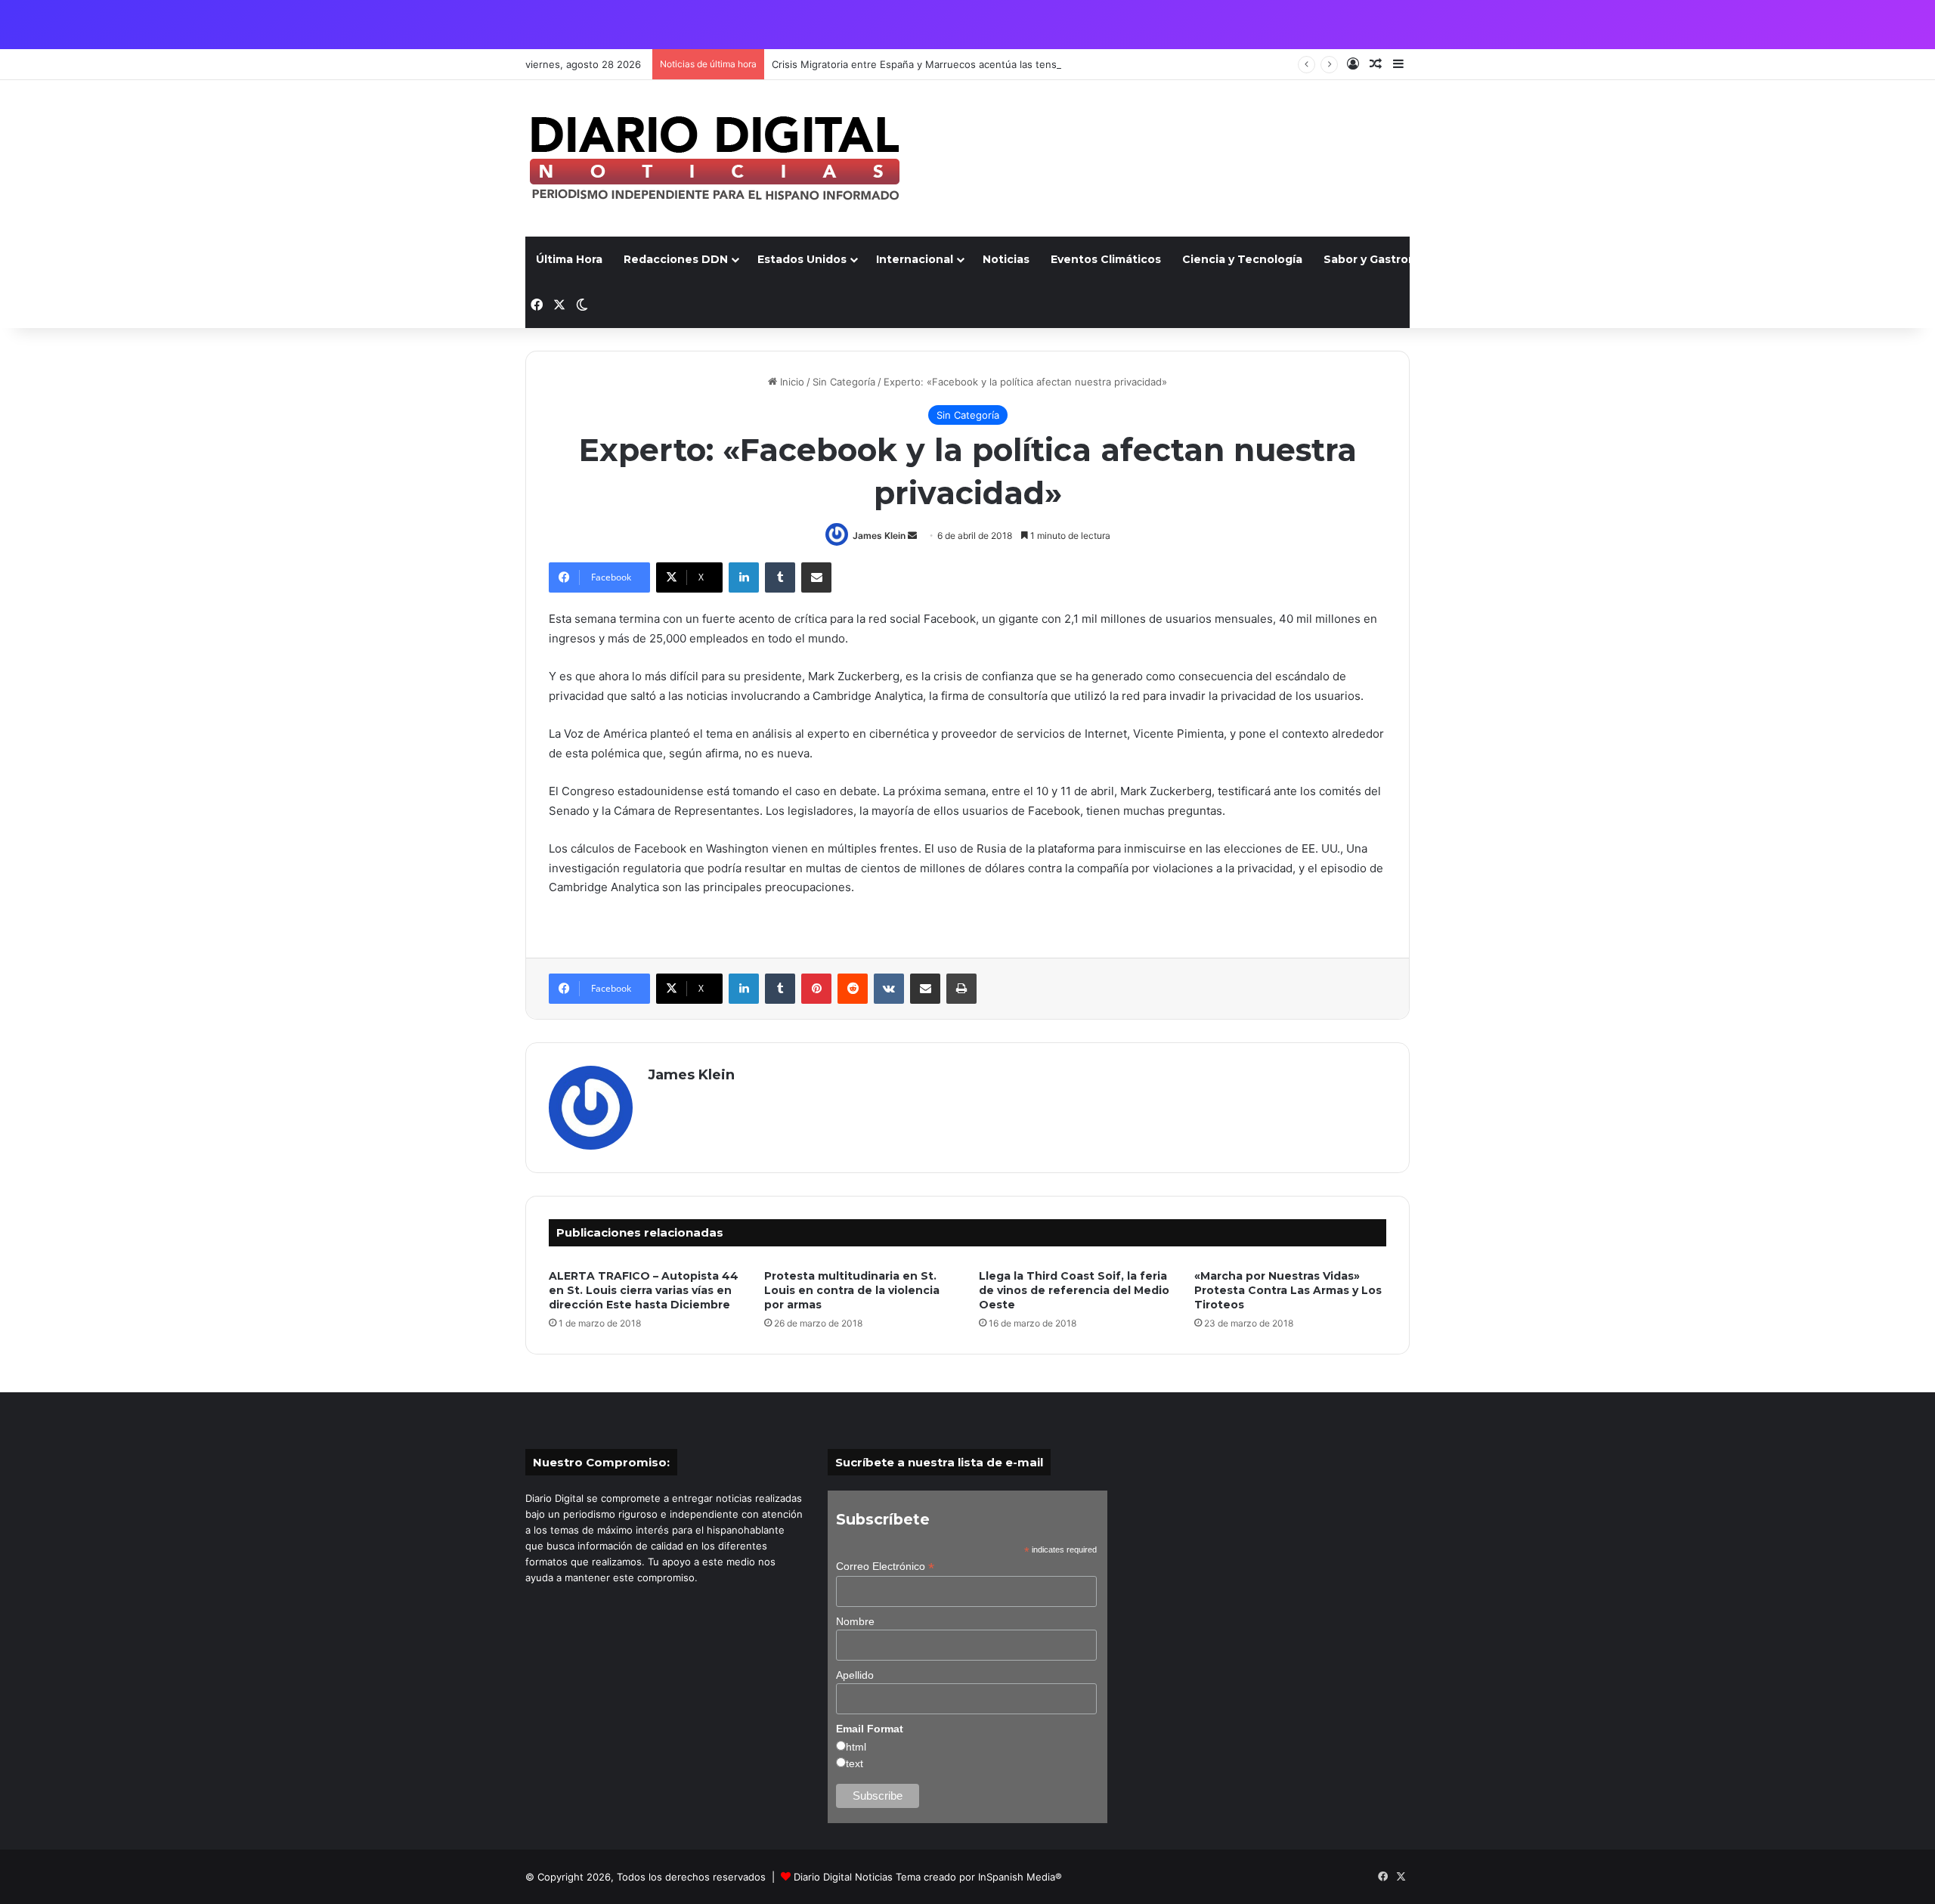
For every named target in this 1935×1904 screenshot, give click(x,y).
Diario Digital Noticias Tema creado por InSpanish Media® (928, 1877)
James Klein (879, 536)
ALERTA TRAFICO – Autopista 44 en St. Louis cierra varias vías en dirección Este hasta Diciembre (644, 1290)
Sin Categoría (844, 382)
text (854, 1763)
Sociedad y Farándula (1659, 259)
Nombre (855, 1621)
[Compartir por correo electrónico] (816, 577)
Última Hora (569, 259)
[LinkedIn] (744, 577)
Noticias (1006, 259)
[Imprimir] (961, 989)
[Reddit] (853, 989)
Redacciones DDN (676, 259)
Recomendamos (1788, 259)
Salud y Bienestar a (1520, 259)
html (856, 1747)
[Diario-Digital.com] (714, 158)
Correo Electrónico (885, 1567)
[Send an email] (912, 536)
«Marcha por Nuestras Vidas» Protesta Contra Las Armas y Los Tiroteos (1288, 1290)
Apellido (855, 1675)
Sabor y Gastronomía (1384, 259)
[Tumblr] (780, 577)
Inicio (791, 382)
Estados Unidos (802, 259)
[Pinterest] (816, 989)
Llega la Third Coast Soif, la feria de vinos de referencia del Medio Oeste (1074, 1290)
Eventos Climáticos (1106, 259)
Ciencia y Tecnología (1242, 259)
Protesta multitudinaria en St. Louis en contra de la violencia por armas (852, 1290)
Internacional (915, 259)
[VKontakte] (889, 989)
